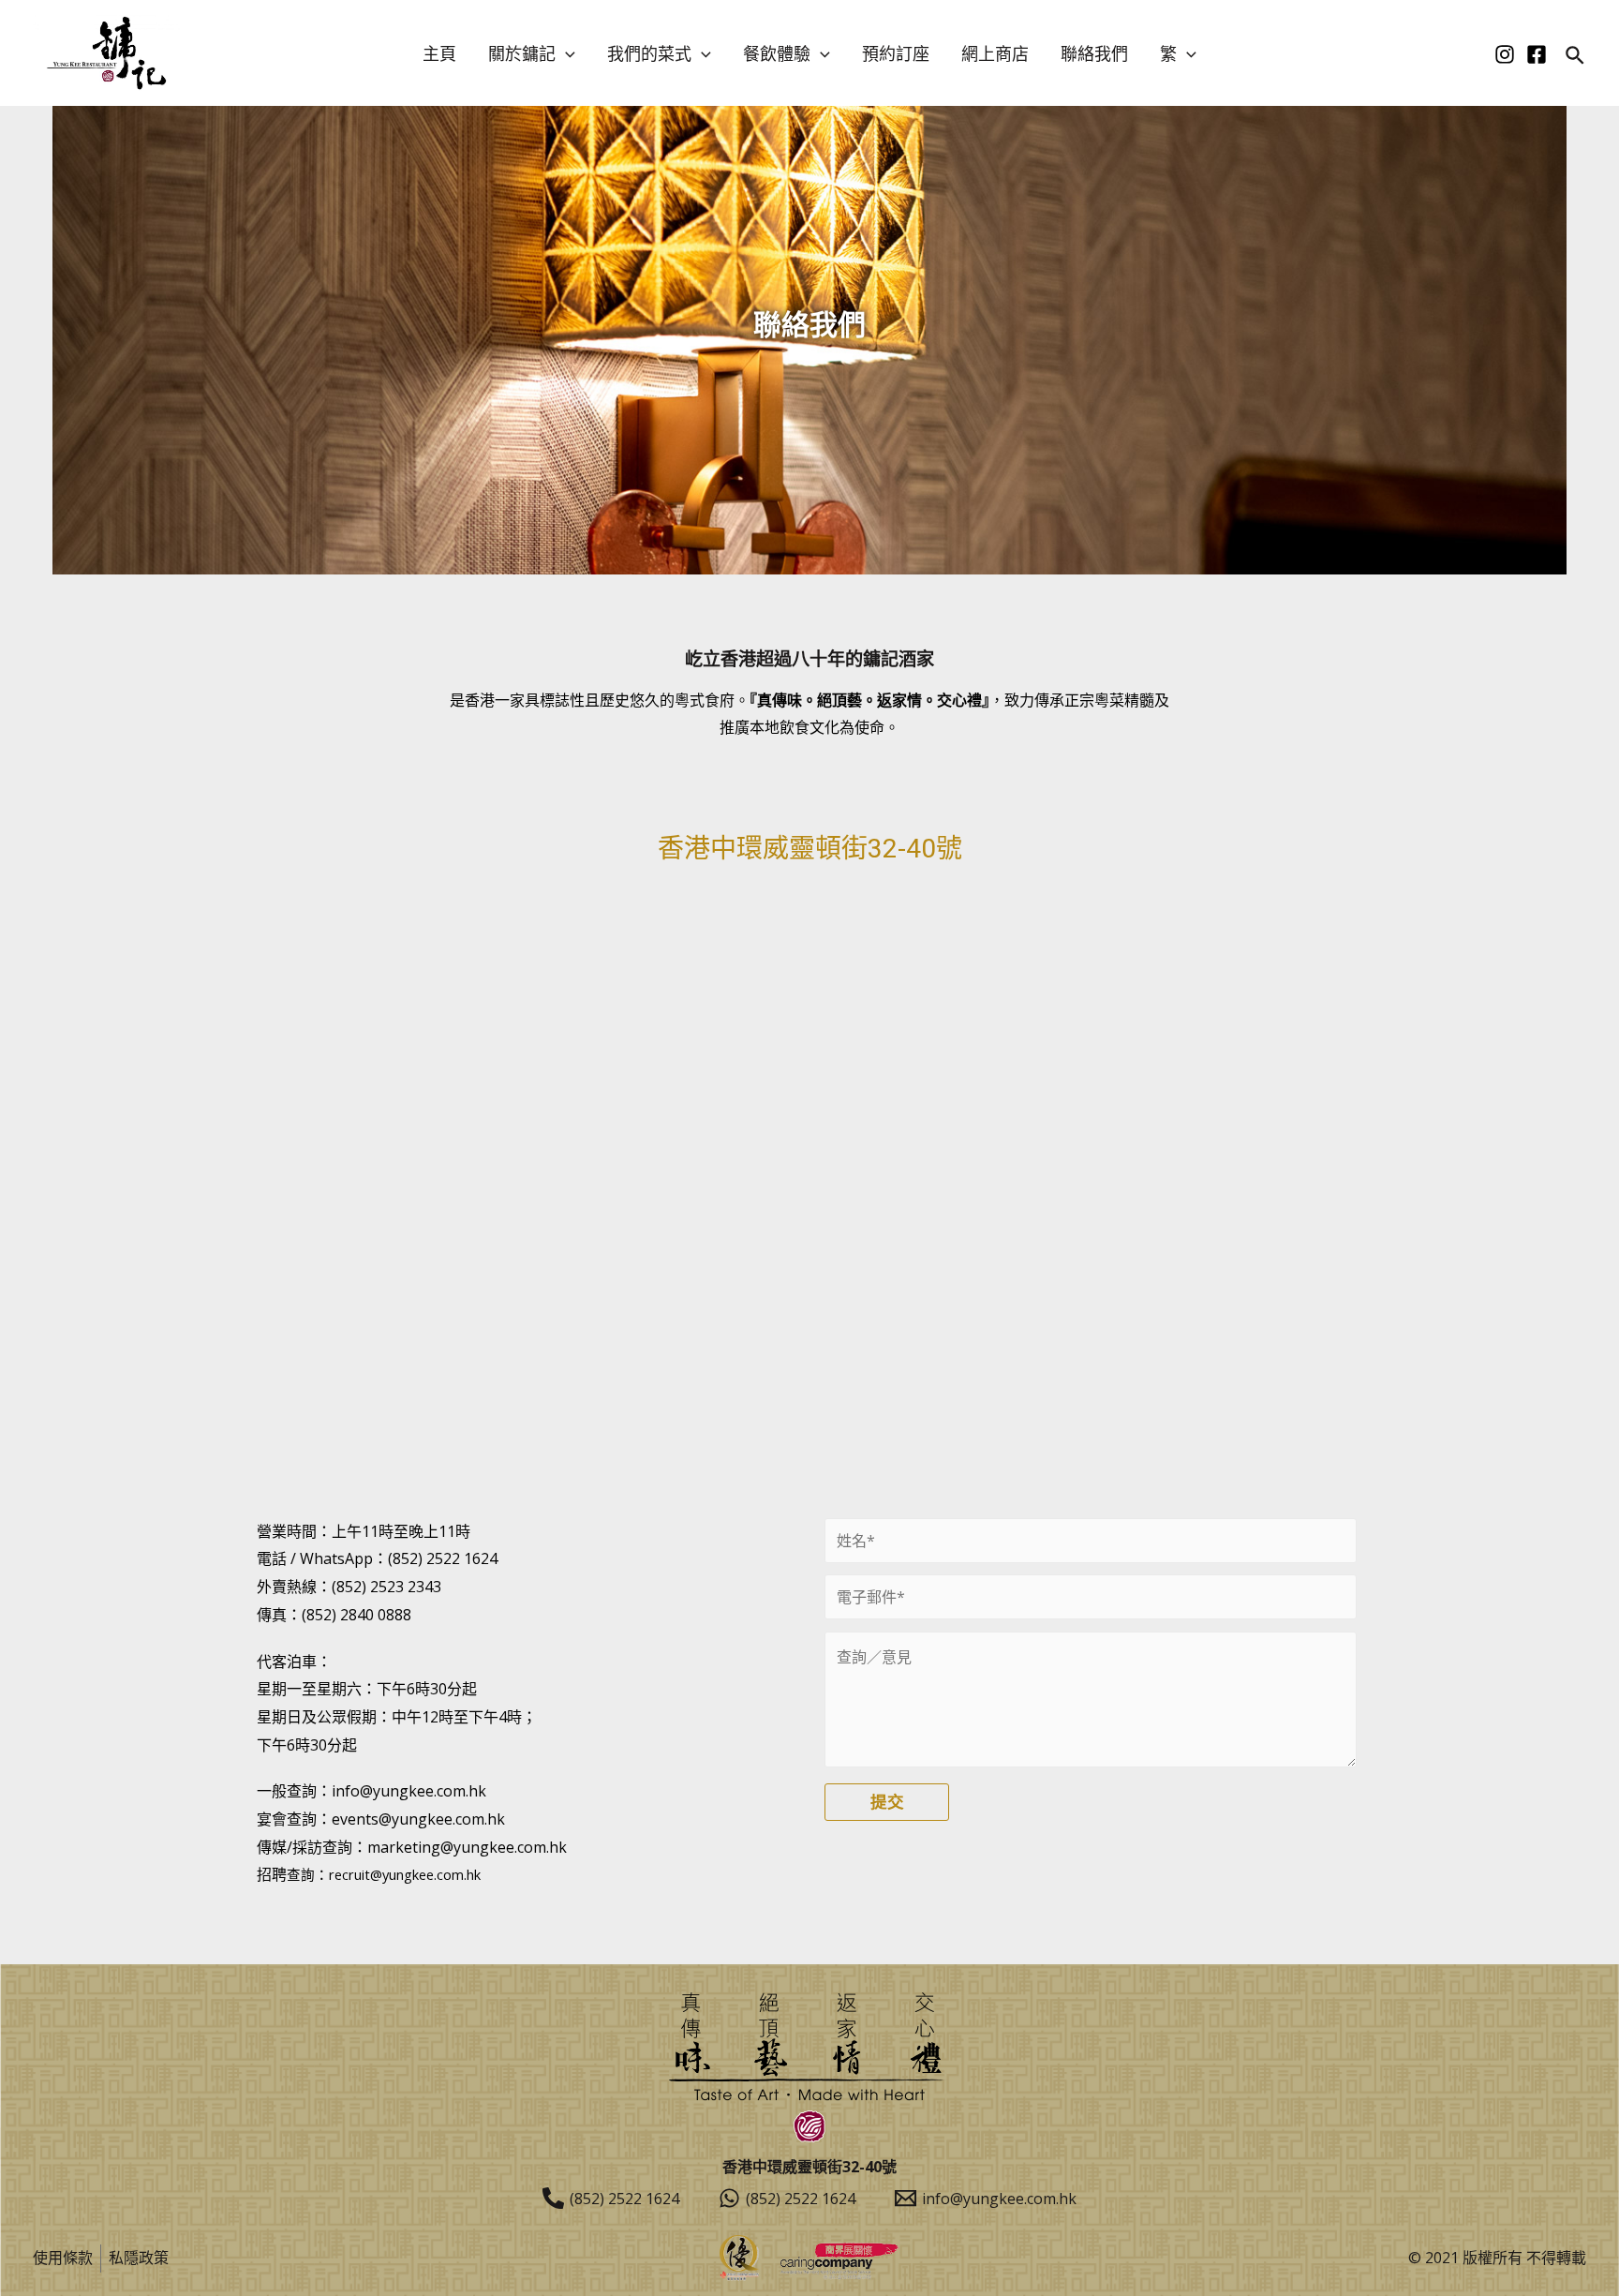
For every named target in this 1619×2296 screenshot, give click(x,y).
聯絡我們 (1094, 53)
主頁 (439, 53)
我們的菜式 (649, 53)
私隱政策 (139, 2258)
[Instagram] (1505, 54)
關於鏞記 (522, 53)
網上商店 (995, 53)
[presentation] (565, 53)
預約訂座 (896, 53)
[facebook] (1537, 54)
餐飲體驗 (777, 53)
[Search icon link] (1576, 57)
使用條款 (63, 2258)
